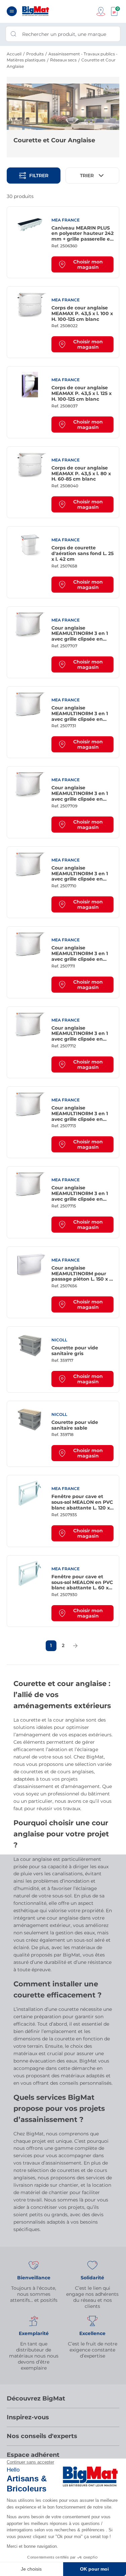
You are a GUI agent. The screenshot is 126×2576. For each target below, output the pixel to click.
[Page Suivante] (75, 1646)
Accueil (14, 54)
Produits (35, 54)
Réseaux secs (63, 60)
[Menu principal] (12, 11)
